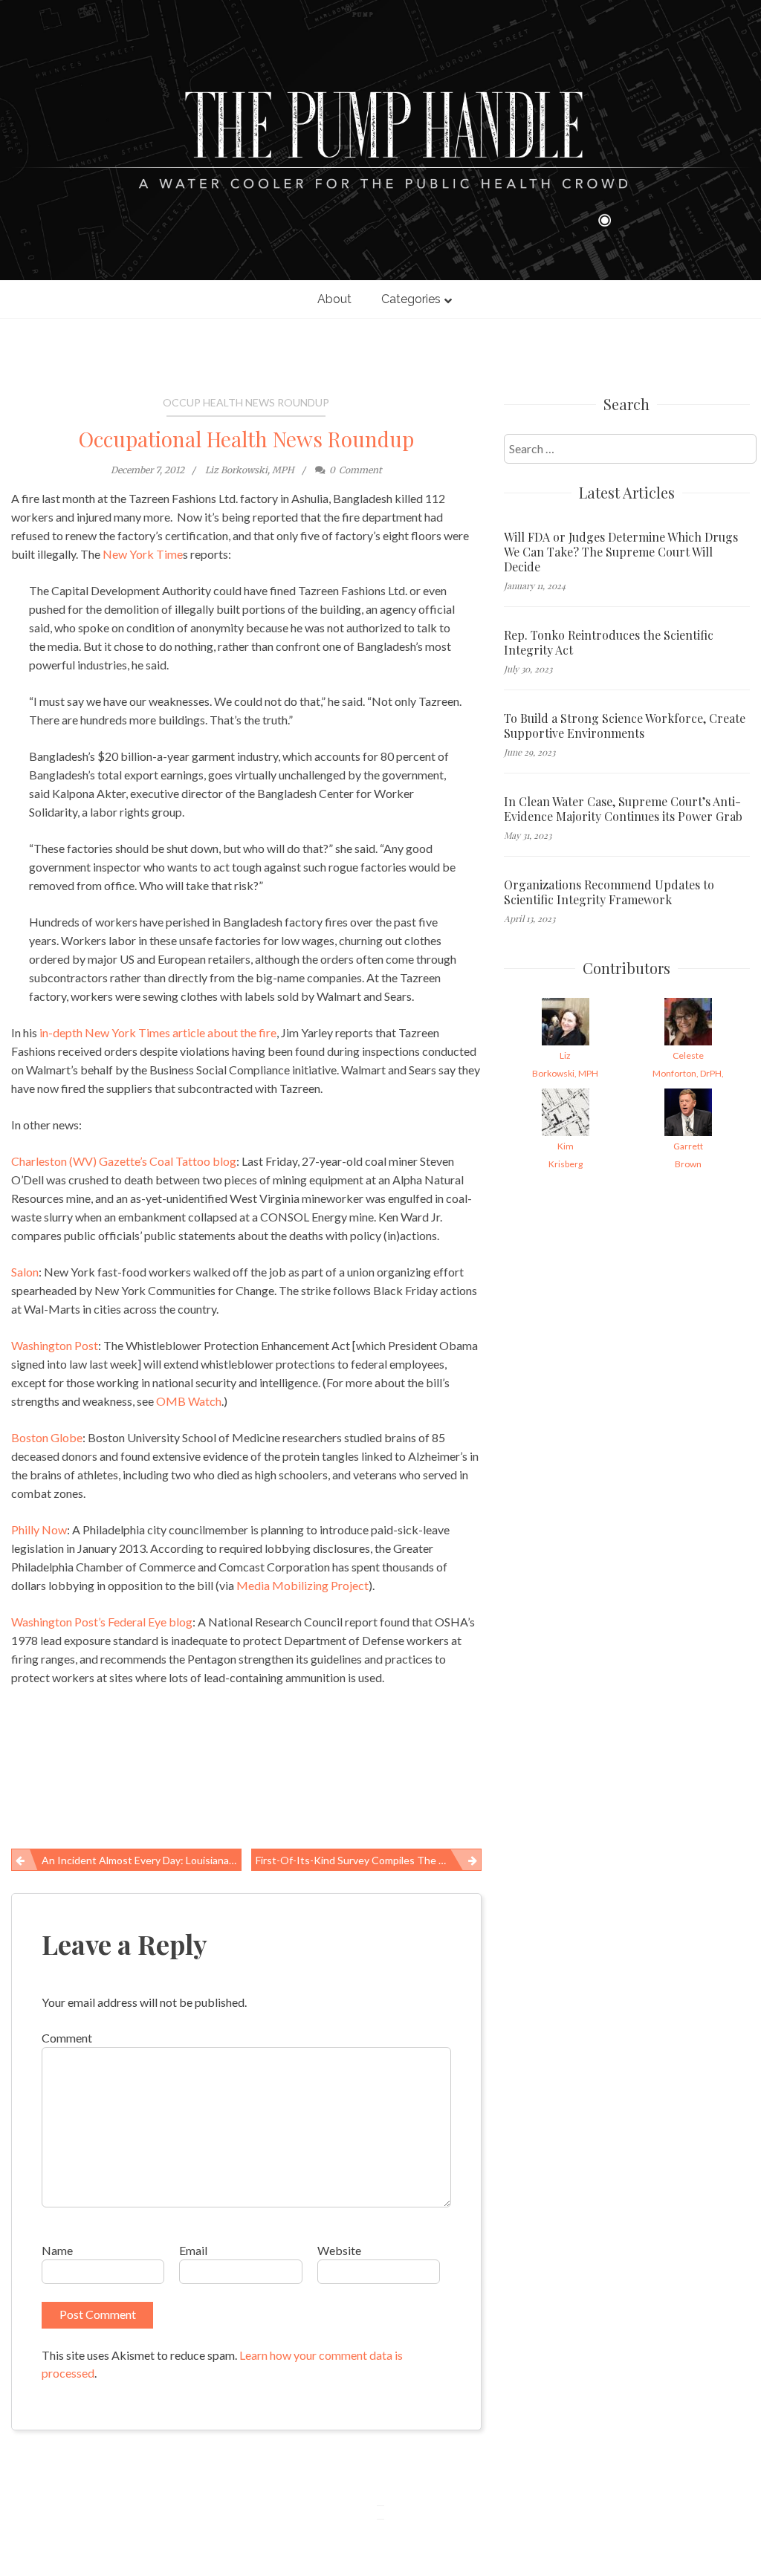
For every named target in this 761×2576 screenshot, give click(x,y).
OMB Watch (189, 1401)
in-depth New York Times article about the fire (157, 1032)
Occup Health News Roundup (246, 402)
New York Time (143, 554)
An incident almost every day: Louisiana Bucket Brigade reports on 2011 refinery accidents (142, 1860)
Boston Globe (47, 1437)
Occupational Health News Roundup (246, 439)
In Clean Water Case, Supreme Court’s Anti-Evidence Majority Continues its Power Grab (623, 809)
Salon (25, 1272)
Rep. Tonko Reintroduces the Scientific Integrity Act (609, 643)
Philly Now (39, 1529)
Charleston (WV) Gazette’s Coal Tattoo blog (124, 1161)
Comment (67, 2038)
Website (339, 2250)
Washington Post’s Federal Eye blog (102, 1622)
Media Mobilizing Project (302, 1585)
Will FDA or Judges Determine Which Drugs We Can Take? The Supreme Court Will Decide (621, 552)
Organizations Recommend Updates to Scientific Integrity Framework (609, 892)
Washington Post (55, 1345)
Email (193, 2250)
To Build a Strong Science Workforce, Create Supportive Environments (625, 726)
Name (57, 2250)
